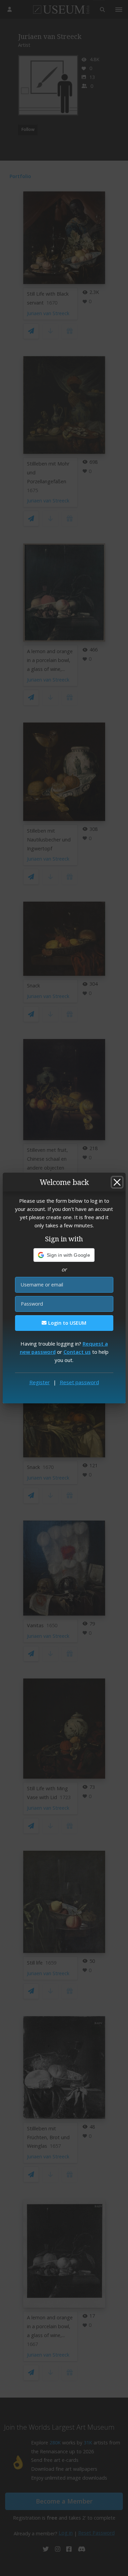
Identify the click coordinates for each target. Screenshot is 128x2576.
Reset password (79, 1382)
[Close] (117, 1182)
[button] (64, 1255)
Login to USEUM (67, 1323)
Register (40, 1382)
